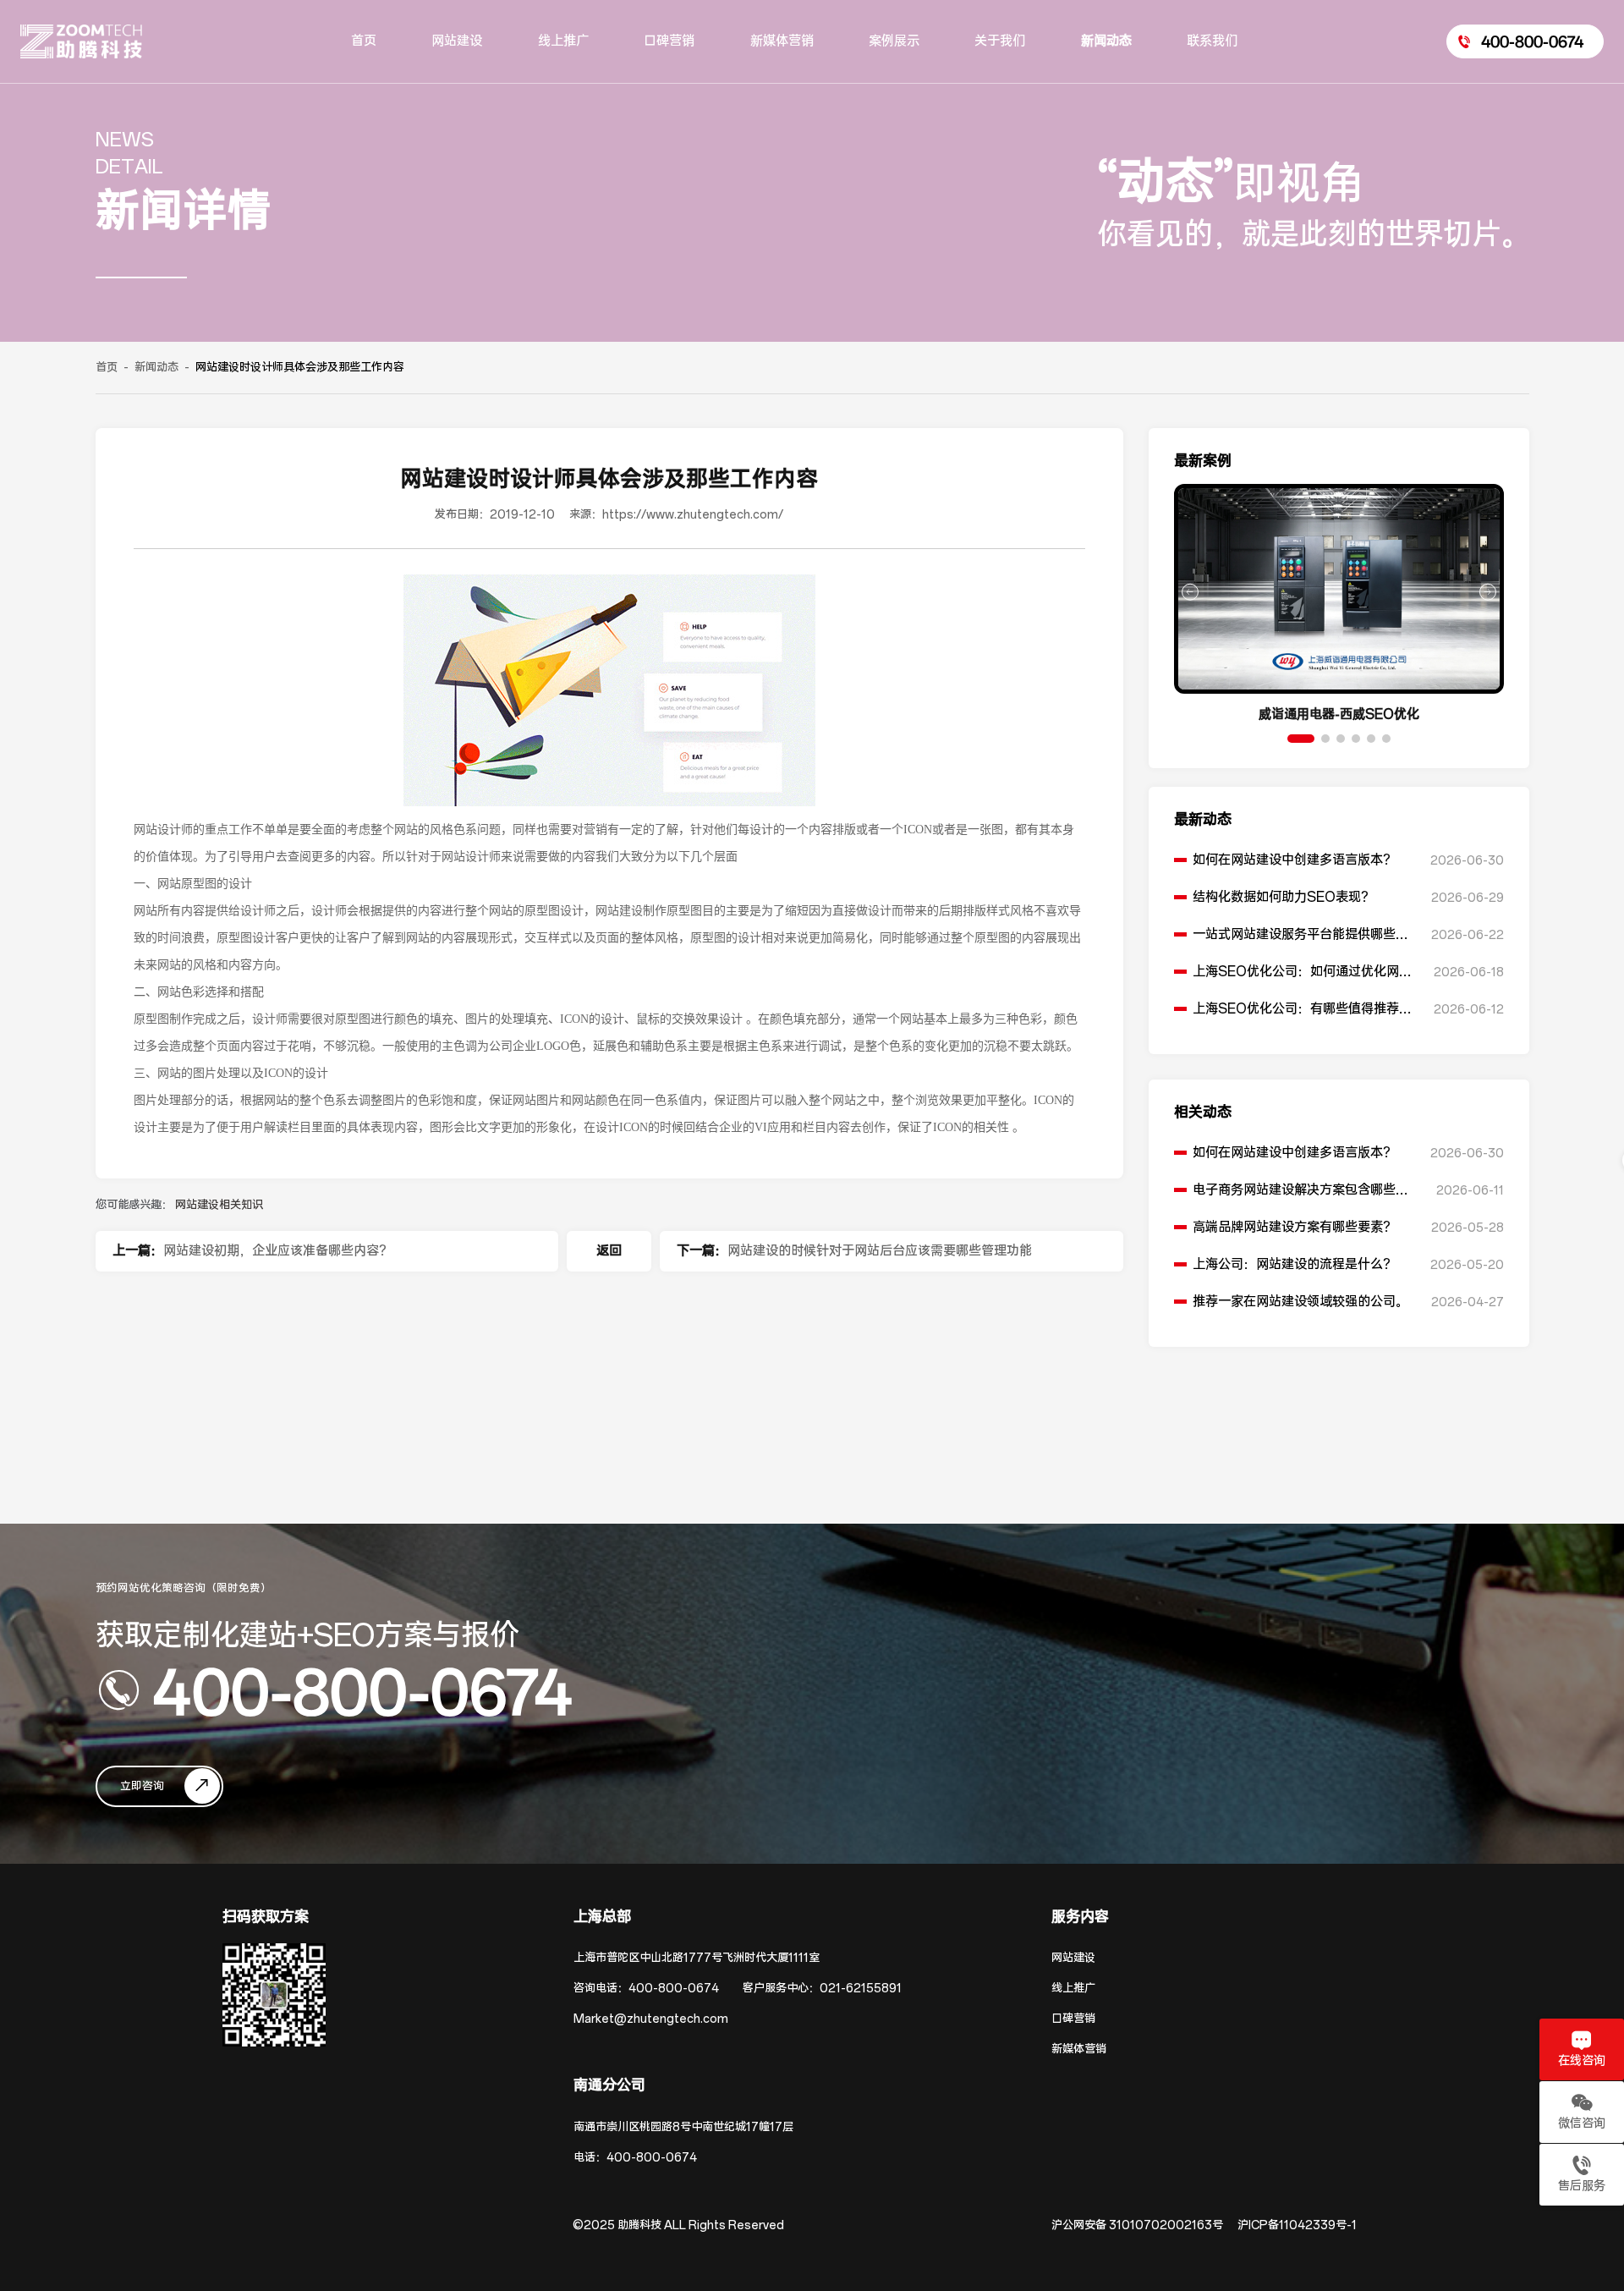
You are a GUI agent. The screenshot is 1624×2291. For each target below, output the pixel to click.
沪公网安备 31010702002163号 (1137, 2225)
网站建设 (1073, 1958)
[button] (1301, 739)
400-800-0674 (362, 1690)
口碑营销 (1073, 2019)
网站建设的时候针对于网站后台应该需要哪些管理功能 (880, 1251)
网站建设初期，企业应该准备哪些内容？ (277, 1251)
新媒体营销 (1079, 2049)
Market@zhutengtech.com (651, 2019)
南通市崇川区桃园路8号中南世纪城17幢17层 (683, 2127)
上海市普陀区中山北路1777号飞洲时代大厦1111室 (697, 1958)
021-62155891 (861, 1989)
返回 (609, 1251)
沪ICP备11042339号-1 (1297, 2225)
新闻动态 (156, 368)
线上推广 (1073, 1989)
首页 (107, 368)
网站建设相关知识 (219, 1205)
